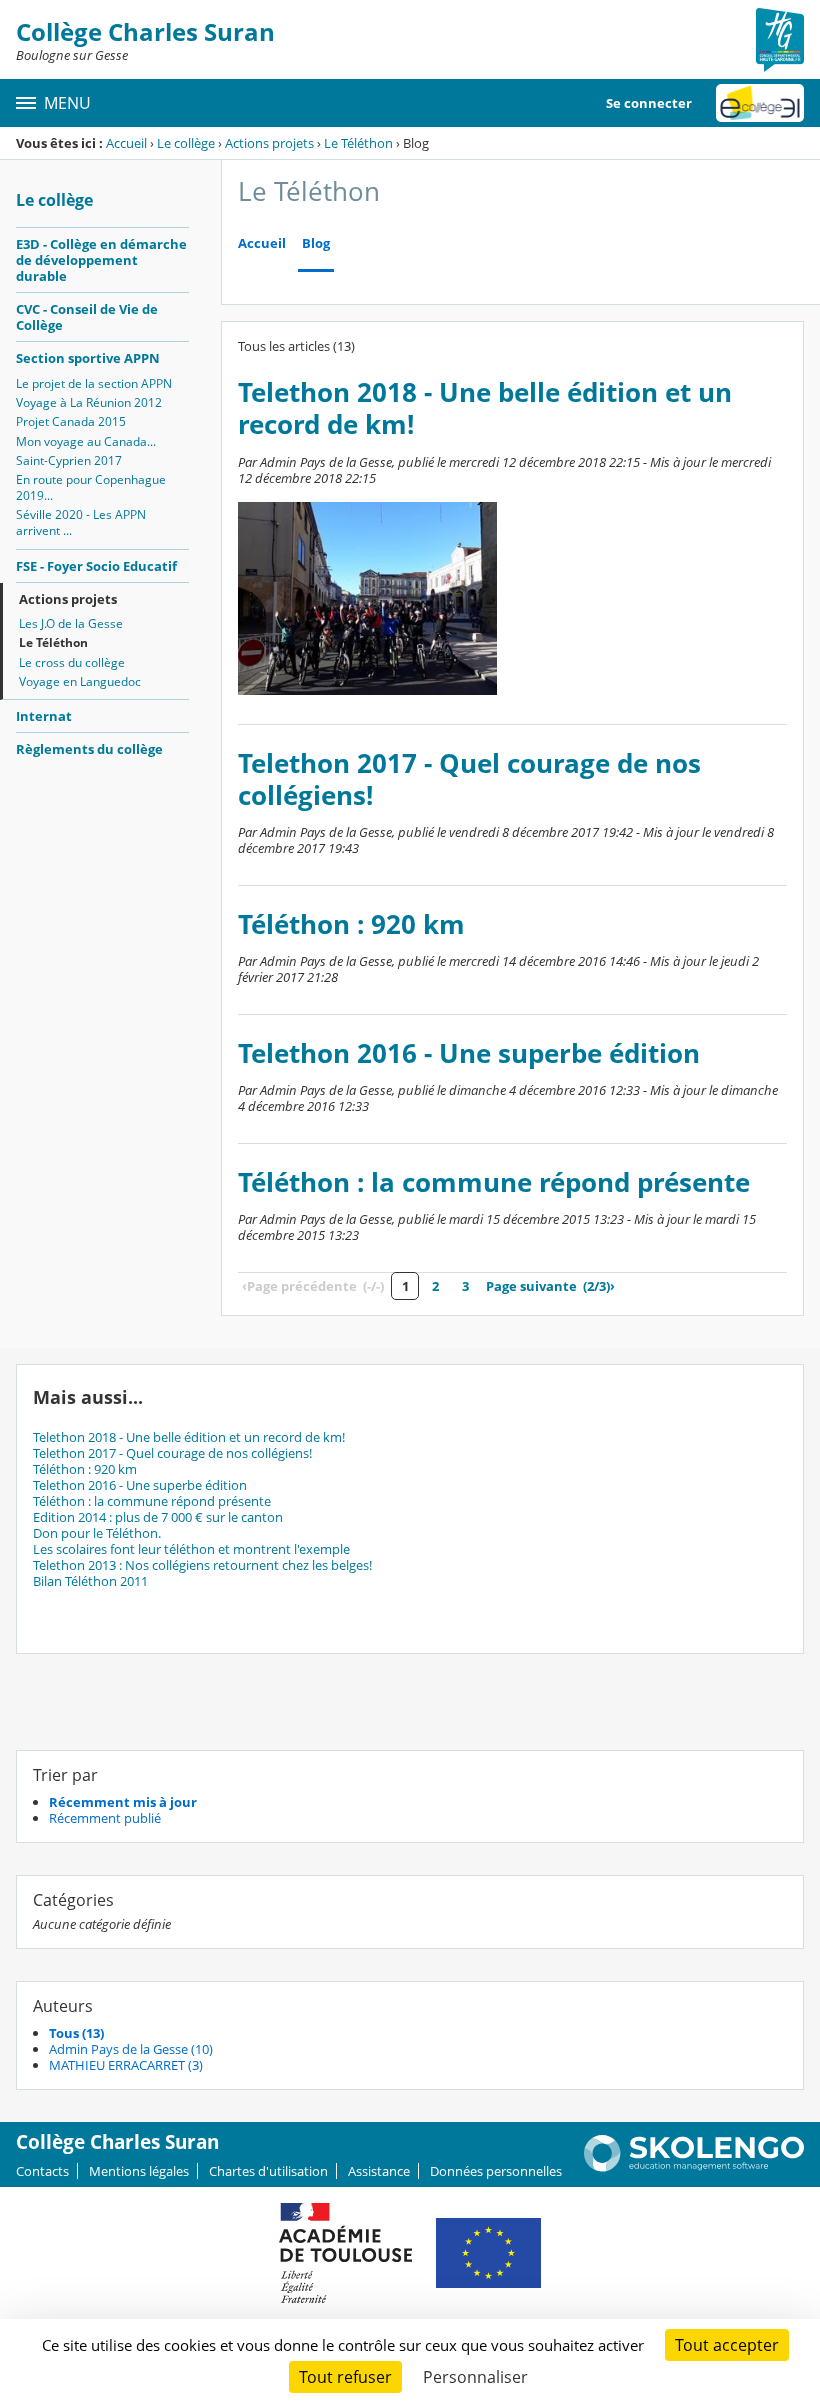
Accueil (126, 143)
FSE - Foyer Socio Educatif (96, 566)
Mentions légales (139, 2171)
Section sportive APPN (88, 358)
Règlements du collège (89, 749)
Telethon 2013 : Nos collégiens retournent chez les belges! (202, 1565)
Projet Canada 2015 (71, 421)
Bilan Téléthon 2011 (90, 1581)
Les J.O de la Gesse (71, 623)
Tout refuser (345, 2377)
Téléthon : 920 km (351, 924)
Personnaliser (475, 2377)
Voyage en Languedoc (80, 681)
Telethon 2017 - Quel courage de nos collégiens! (469, 779)
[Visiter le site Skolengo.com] (694, 2167)
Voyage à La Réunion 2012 (89, 402)
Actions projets (269, 143)
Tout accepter (727, 2345)
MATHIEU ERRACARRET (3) (126, 2065)
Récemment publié (105, 1818)
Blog (316, 243)
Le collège (186, 143)
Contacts (42, 2171)
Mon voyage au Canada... (86, 441)
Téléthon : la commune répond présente (494, 1182)
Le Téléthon (358, 143)
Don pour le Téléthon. (97, 1533)
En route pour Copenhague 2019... (91, 487)
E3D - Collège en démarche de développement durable (101, 260)
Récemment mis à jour (123, 1802)
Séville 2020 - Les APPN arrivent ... (81, 522)
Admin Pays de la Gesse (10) (131, 2049)
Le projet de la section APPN (94, 383)
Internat (44, 716)
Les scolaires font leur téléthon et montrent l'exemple (191, 1549)
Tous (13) (76, 2033)
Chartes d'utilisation (268, 2171)
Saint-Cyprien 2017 (69, 460)
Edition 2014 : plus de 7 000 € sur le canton (158, 1517)
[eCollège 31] (760, 103)
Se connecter (649, 103)
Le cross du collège (72, 662)
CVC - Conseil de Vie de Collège (87, 317)
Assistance (379, 2171)
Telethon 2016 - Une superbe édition (469, 1053)
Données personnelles (496, 2171)
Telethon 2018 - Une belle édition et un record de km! (485, 408)
